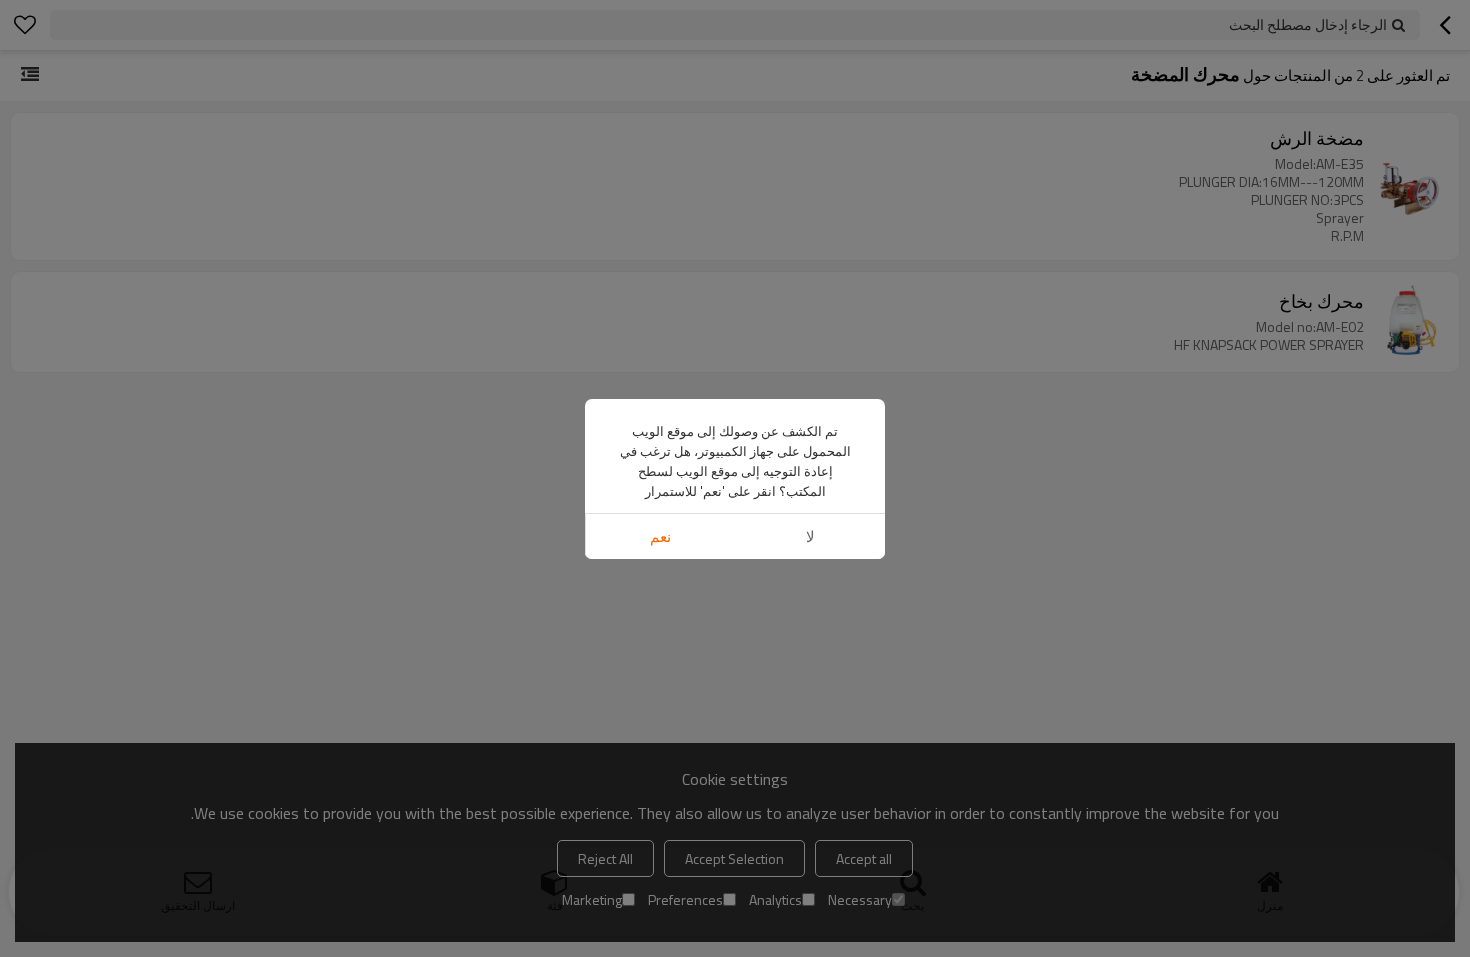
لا (810, 536)
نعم (660, 536)
